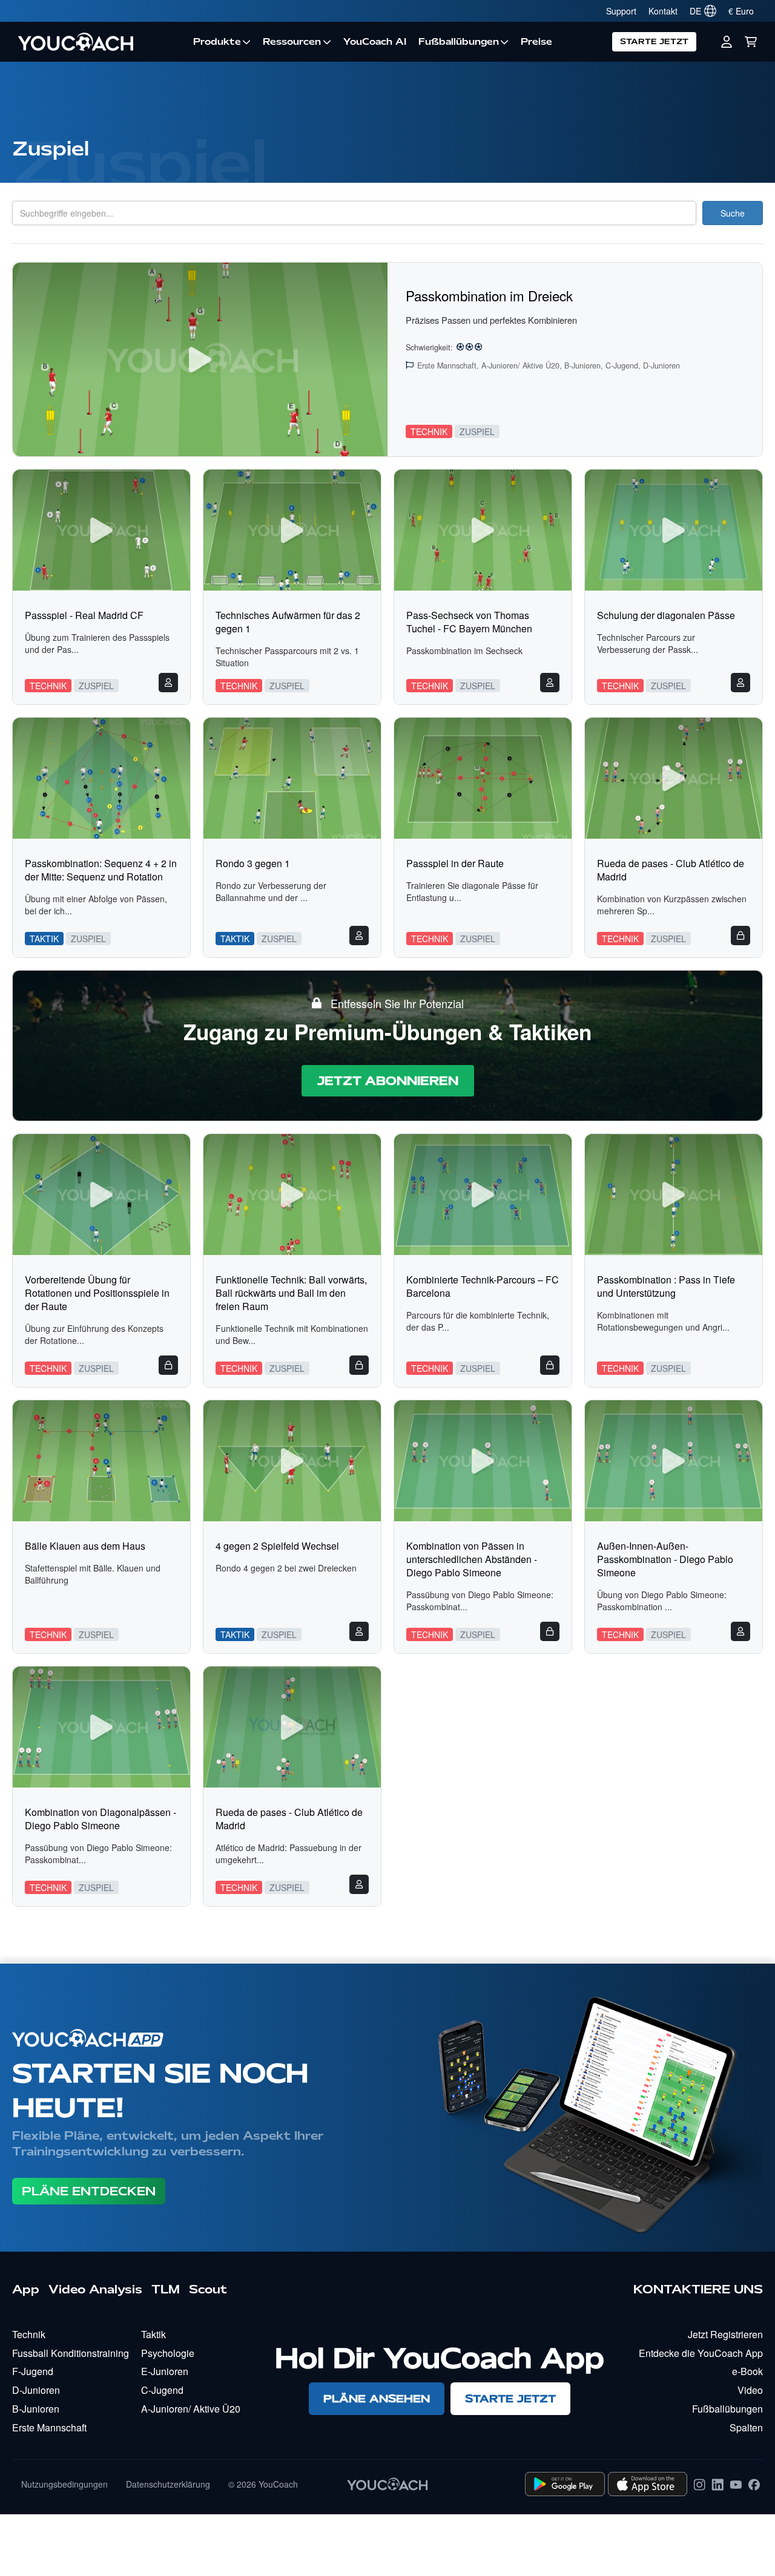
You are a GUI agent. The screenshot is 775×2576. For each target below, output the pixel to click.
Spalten (746, 2427)
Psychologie (168, 2353)
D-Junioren (36, 2390)
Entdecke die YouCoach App (701, 2353)
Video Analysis (95, 2289)
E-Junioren (165, 2371)
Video (750, 2390)
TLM (166, 2289)
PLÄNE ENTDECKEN (89, 2191)
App (26, 2289)
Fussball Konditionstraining (71, 2353)
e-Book (747, 2371)
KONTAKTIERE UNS (698, 2289)
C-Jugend (162, 2390)
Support (621, 11)
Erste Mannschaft (49, 2427)
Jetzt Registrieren (725, 2334)
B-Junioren (36, 2409)
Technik (29, 2334)
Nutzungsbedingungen (64, 2484)
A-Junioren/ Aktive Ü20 (191, 2409)
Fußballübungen (459, 42)
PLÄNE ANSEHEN (377, 2398)
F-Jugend (33, 2371)
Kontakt (663, 11)
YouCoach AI (375, 42)
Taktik (153, 2334)
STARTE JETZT (654, 41)
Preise (536, 42)
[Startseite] (100, 42)
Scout (208, 2289)
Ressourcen (292, 42)
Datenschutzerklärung (168, 2484)
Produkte (217, 42)
